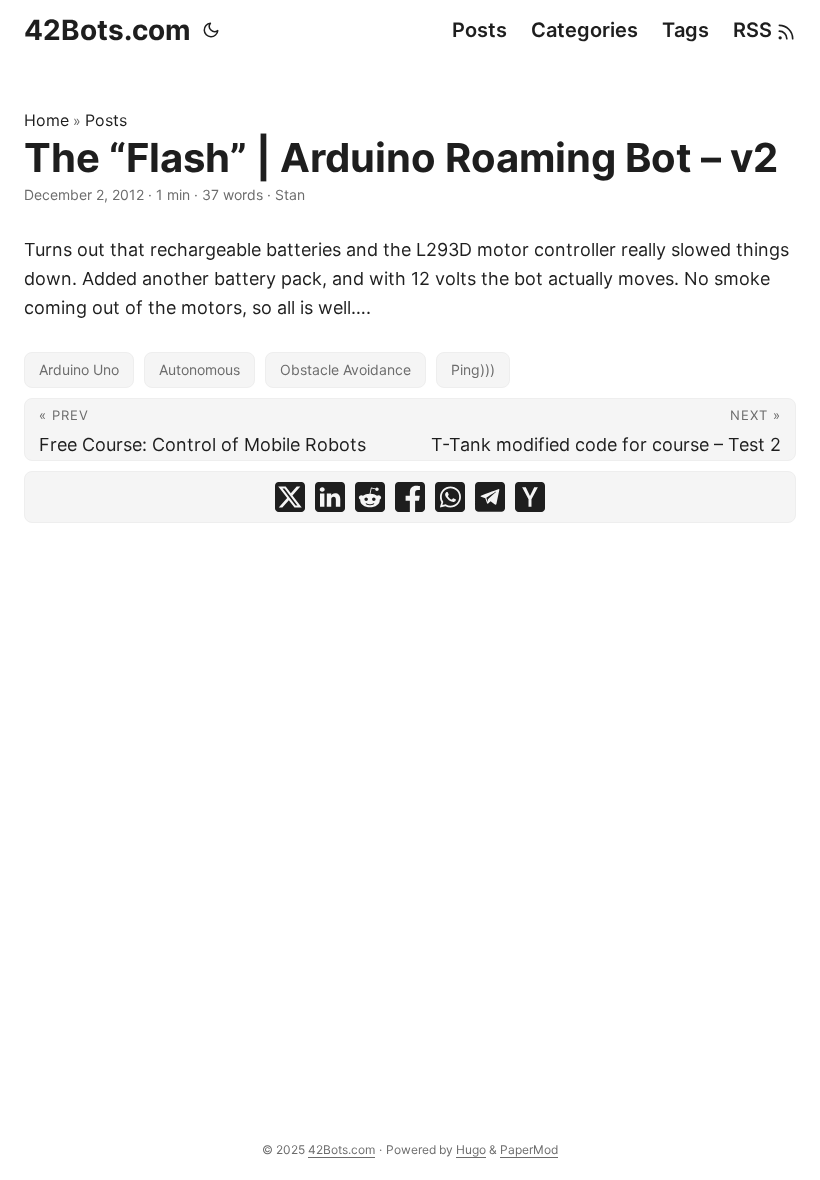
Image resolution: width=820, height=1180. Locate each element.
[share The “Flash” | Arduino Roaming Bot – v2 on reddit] (370, 497)
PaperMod (529, 1149)
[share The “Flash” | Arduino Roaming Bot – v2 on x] (290, 497)
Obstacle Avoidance (345, 369)
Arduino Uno (79, 369)
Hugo (471, 1149)
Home (46, 120)
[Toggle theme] (211, 30)
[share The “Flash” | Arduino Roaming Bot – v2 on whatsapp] (450, 497)
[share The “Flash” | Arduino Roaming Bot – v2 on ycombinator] (530, 497)
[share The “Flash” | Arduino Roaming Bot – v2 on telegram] (490, 497)
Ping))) (473, 369)
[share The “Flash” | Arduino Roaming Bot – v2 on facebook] (410, 497)
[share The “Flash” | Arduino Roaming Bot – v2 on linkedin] (330, 497)
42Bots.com (107, 30)
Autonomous (199, 369)
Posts (106, 120)
